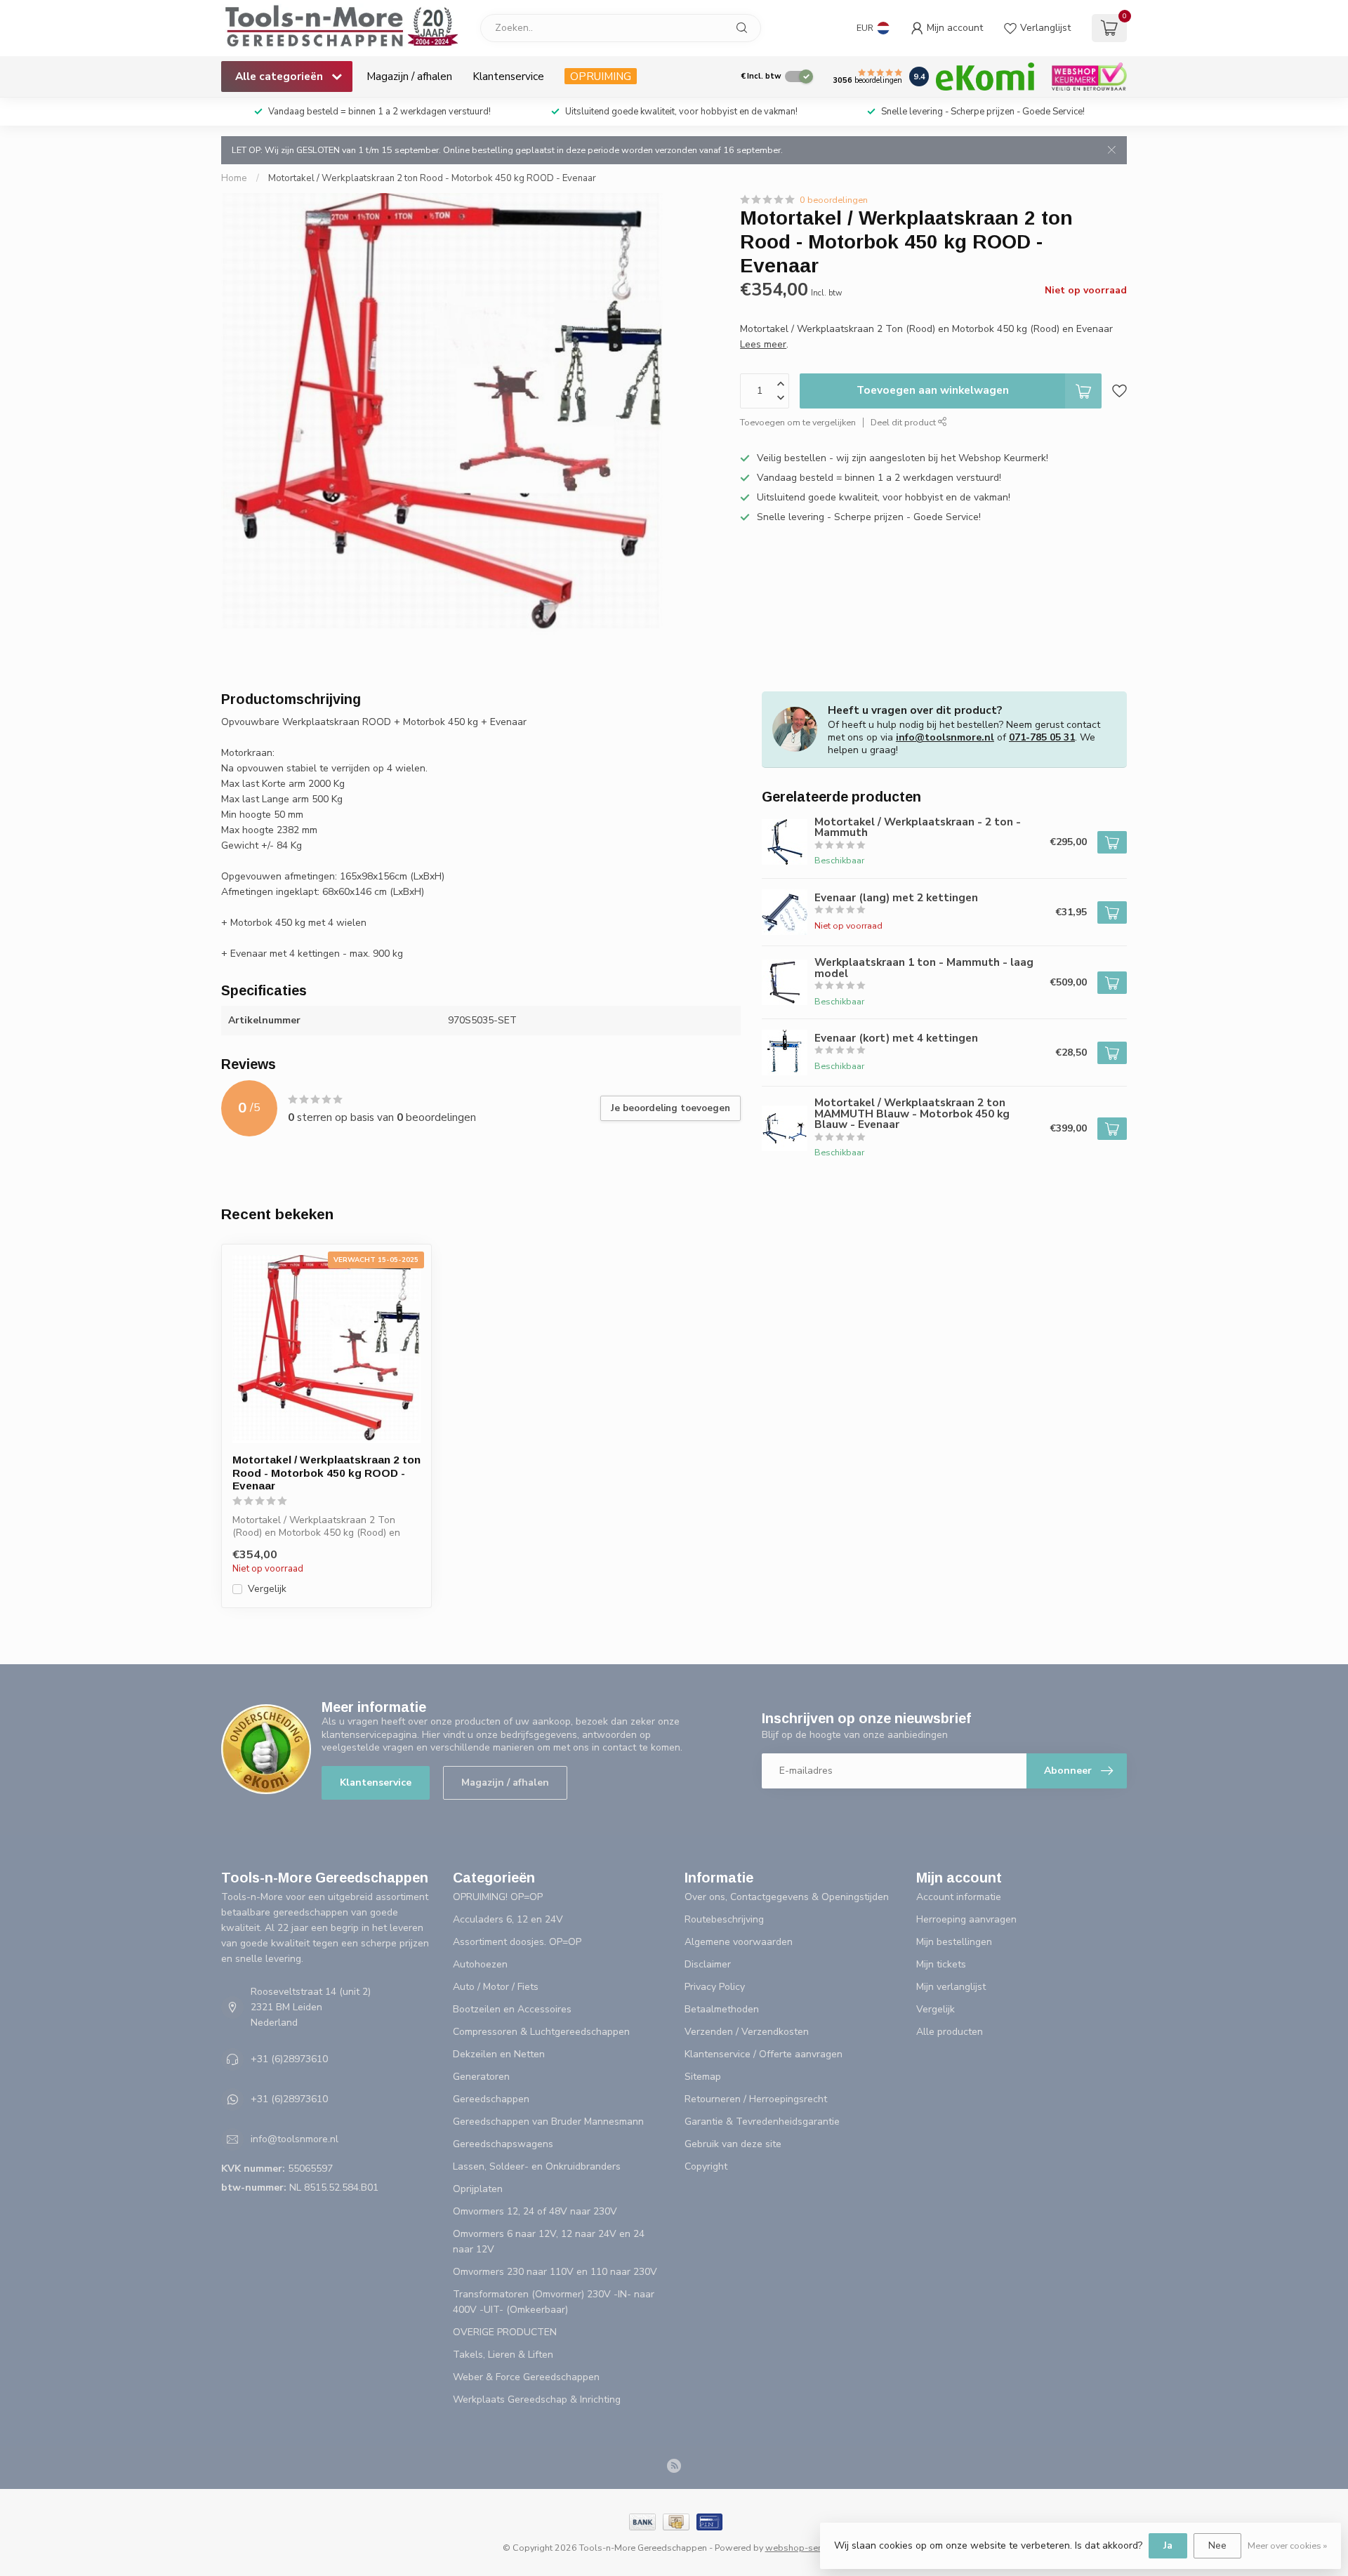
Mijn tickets (941, 1964)
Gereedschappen (491, 2099)
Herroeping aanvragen (966, 1919)
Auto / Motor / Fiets (496, 1987)
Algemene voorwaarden (739, 1942)
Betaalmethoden (722, 2009)
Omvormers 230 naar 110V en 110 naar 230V (555, 2272)
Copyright (706, 2166)
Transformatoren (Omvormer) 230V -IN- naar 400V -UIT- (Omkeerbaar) (554, 2302)
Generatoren (481, 2077)
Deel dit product (904, 422)
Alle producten (950, 2032)
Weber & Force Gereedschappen (526, 2377)
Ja (1168, 2545)
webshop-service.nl (806, 2548)
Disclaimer (708, 1964)
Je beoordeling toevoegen (670, 1108)
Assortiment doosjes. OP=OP (517, 1942)
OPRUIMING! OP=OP (498, 1897)
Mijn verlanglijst (951, 1987)
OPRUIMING (601, 76)
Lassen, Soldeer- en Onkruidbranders (537, 2166)
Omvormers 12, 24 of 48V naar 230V (535, 2211)
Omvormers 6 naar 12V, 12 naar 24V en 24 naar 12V (549, 2242)
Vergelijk (267, 1589)
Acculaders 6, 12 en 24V (508, 1919)
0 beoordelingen (834, 200)
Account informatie (959, 1897)
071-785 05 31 (1042, 737)
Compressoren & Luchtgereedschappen (541, 2032)
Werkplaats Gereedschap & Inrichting (537, 2399)
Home (234, 178)
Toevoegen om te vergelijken (798, 422)
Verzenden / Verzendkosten (747, 2032)
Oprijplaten (478, 2189)
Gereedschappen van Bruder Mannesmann (548, 2122)
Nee (1217, 2545)
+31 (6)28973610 (289, 2059)
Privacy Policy (715, 1987)
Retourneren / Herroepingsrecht (756, 2099)
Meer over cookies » (1287, 2545)
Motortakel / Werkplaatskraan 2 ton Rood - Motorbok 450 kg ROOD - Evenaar (432, 178)
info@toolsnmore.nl (945, 737)
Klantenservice (508, 76)
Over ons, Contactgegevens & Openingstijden (787, 1897)
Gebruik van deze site (733, 2144)
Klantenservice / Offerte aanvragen (764, 2054)
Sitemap (703, 2077)
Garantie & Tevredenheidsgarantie (762, 2122)
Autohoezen (480, 1964)
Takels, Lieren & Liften (503, 2355)
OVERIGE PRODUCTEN (505, 2332)
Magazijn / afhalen (409, 76)
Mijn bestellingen (954, 1942)
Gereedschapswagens (503, 2144)
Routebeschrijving (724, 1919)
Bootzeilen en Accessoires (512, 2009)
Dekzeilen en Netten (499, 2054)
